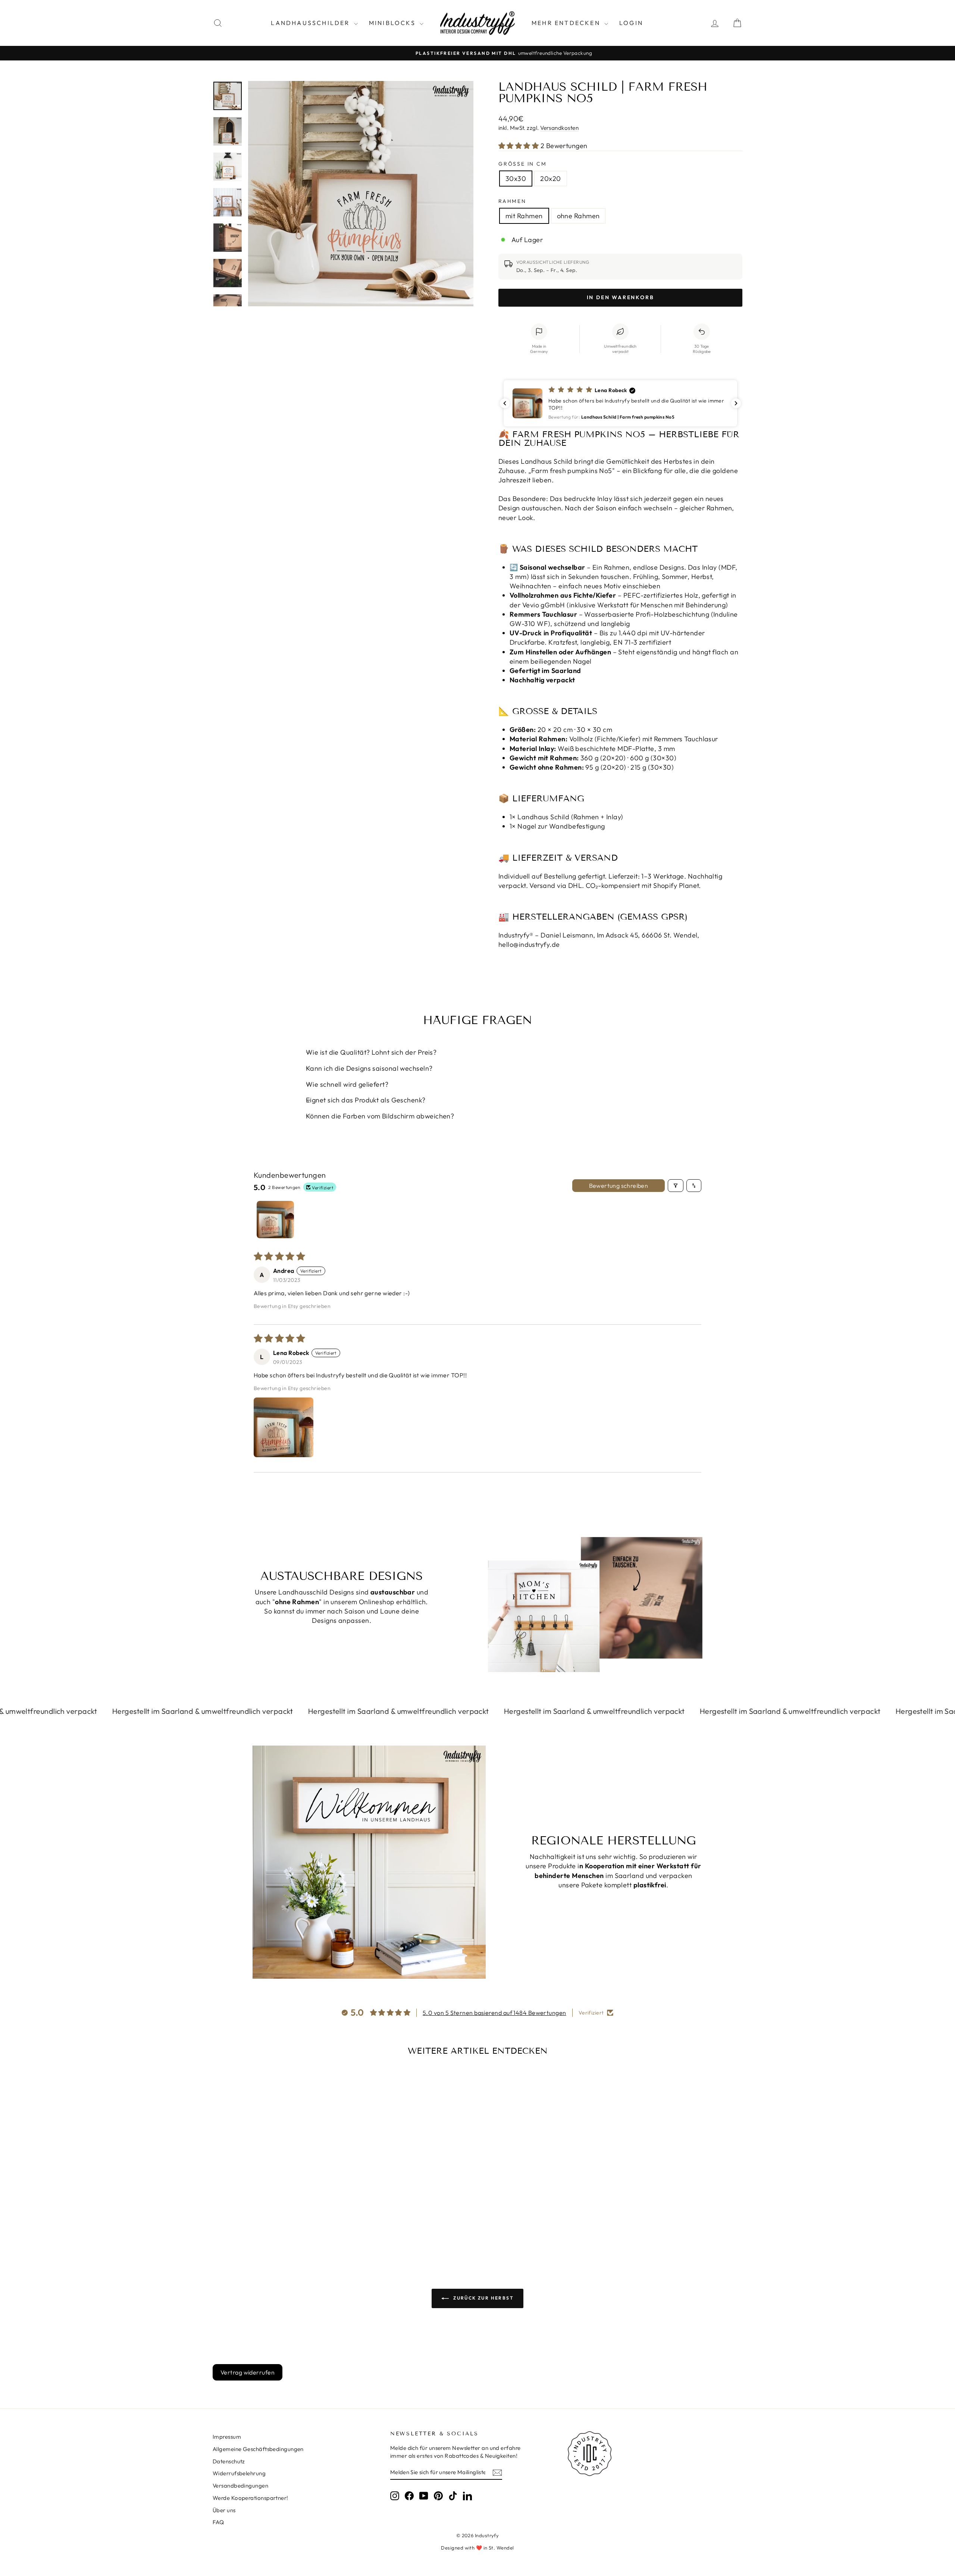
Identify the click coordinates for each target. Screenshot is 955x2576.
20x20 (550, 179)
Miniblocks (393, 23)
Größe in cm (523, 164)
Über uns (224, 2510)
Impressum (227, 2437)
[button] (519, 146)
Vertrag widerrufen (248, 2372)
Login (631, 23)
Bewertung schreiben (619, 1186)
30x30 (516, 179)
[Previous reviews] (505, 403)
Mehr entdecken (567, 23)
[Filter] (676, 1186)
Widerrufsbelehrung (239, 2473)
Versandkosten (559, 128)
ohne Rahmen (578, 216)
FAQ (218, 2522)
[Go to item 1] (275, 1220)
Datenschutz (229, 2461)
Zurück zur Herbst (483, 2298)
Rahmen (512, 201)
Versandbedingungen (240, 2486)
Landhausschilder (311, 23)
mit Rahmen (524, 216)
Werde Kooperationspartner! (251, 2498)
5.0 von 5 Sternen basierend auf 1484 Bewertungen (494, 2013)
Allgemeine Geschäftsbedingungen (258, 2449)
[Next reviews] (736, 403)
